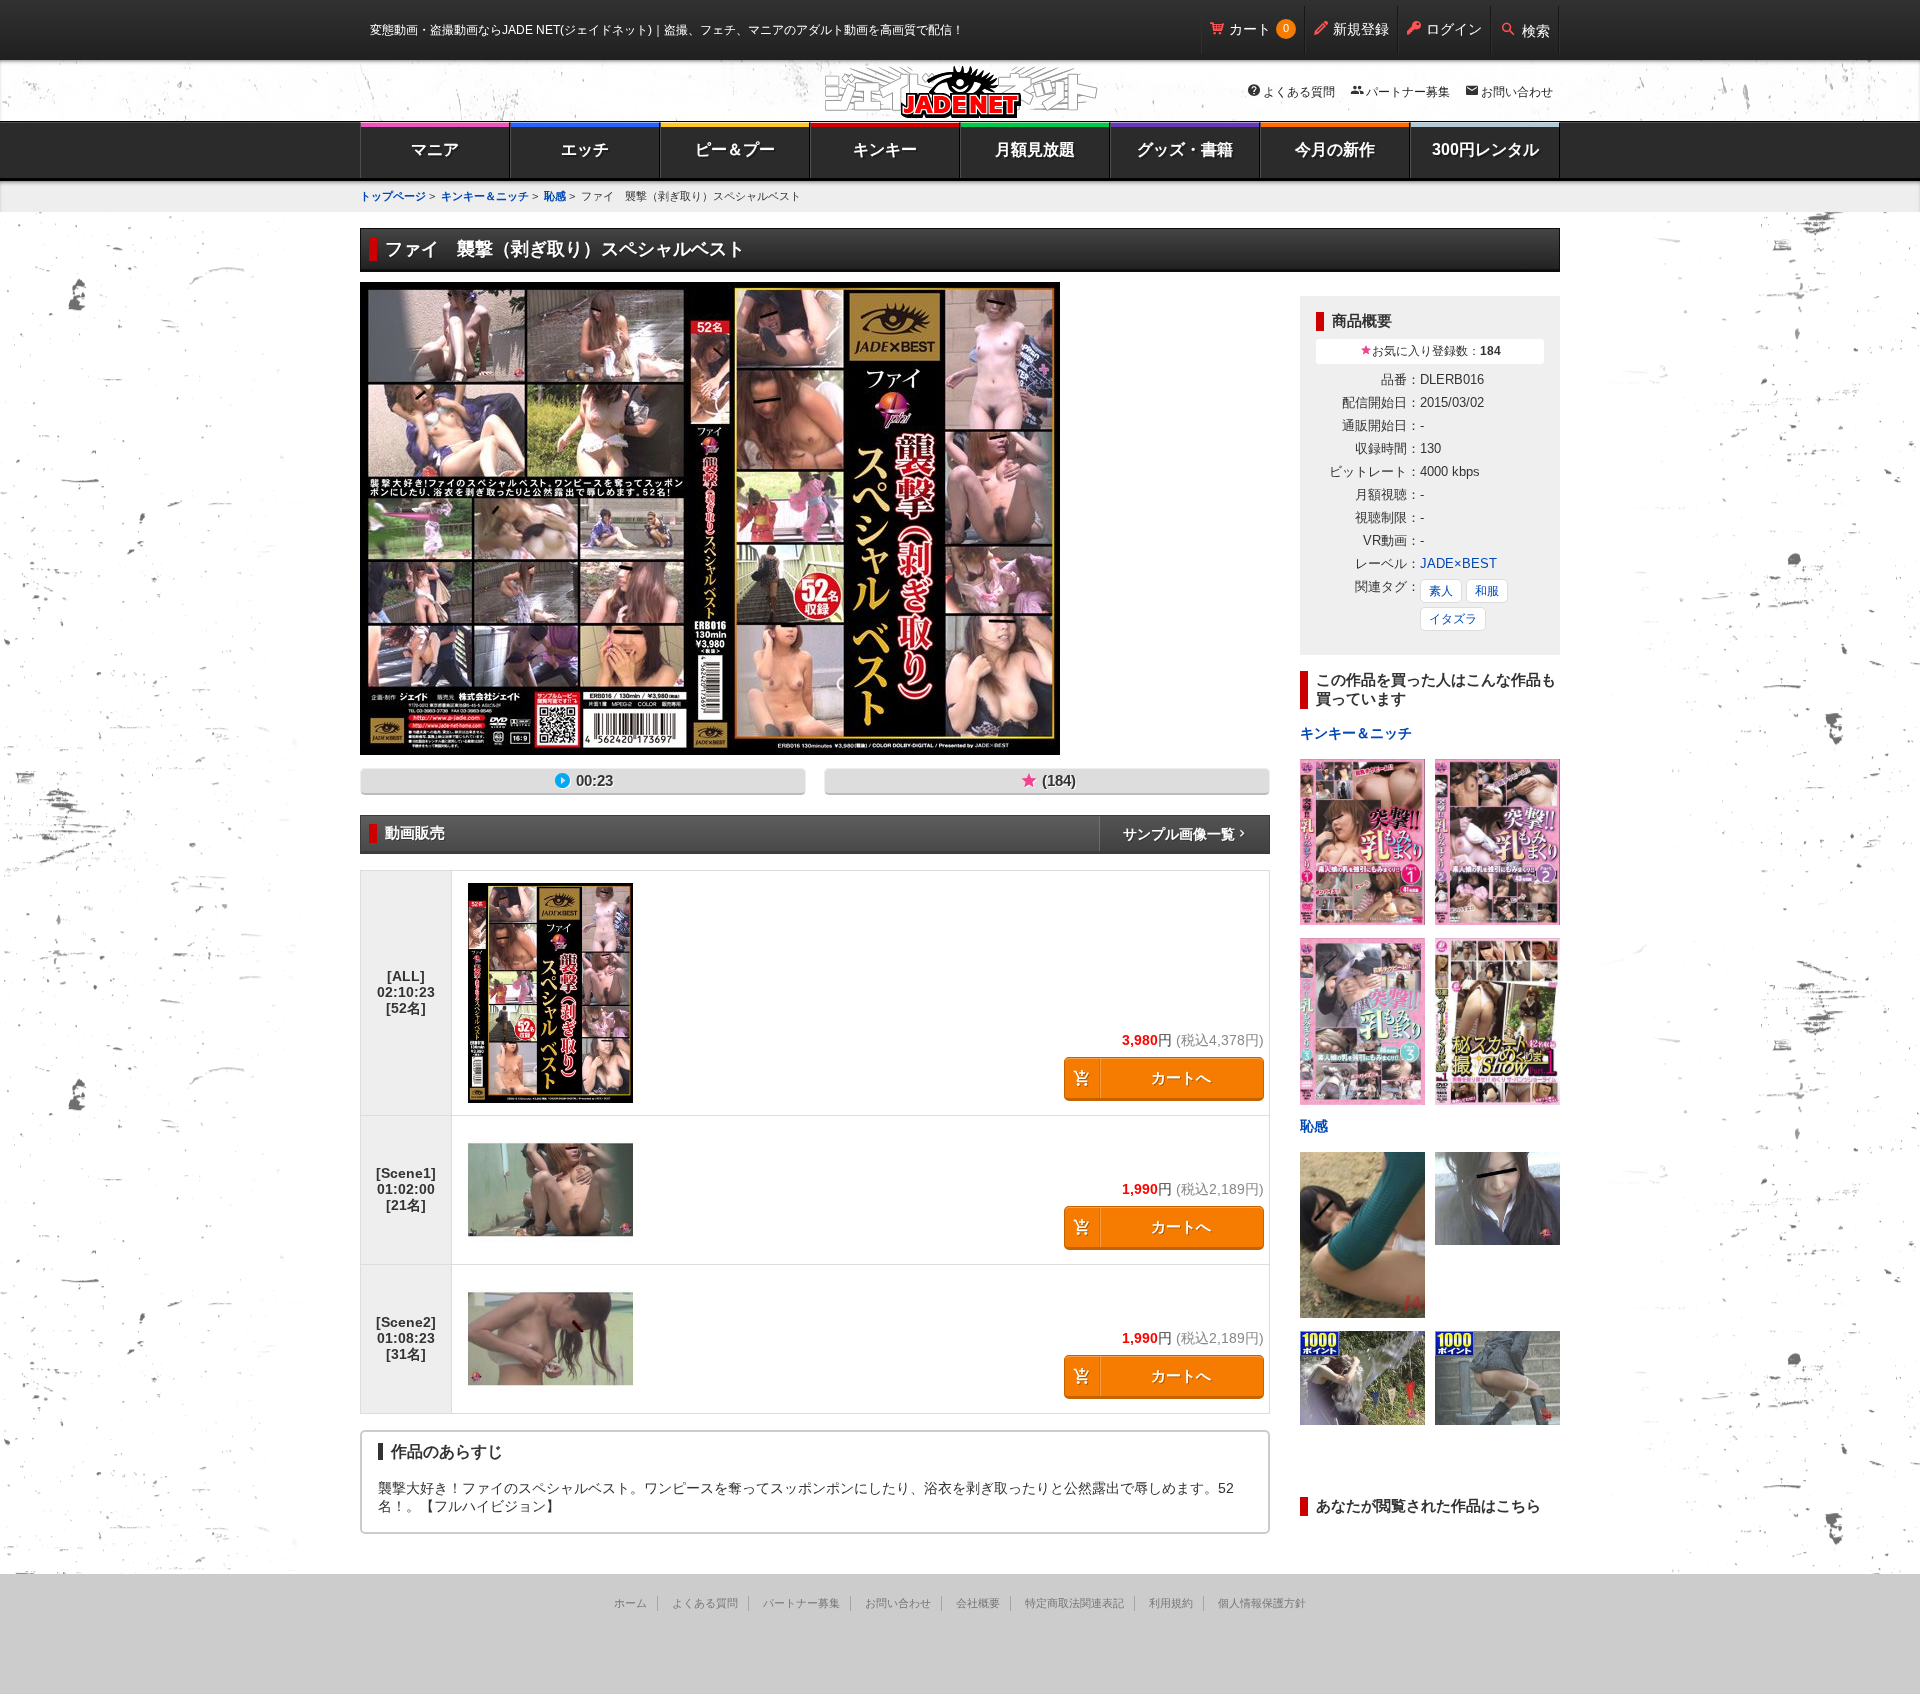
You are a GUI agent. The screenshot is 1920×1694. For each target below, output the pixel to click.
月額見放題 (1035, 149)
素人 (1441, 591)
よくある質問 (1299, 92)
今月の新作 (1335, 149)
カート (1250, 29)
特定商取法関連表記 (1074, 1603)
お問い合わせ (1517, 92)
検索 (1536, 31)
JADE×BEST (1458, 563)
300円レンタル (1485, 149)
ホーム (630, 1603)
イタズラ (1453, 619)
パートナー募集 (1408, 92)
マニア (435, 149)
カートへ (1181, 1077)
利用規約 (1171, 1603)
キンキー (885, 149)
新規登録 (1361, 29)
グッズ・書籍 (1185, 149)
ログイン (1454, 29)
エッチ (585, 149)
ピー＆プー (735, 149)
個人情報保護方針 (1262, 1603)
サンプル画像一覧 (1179, 834)
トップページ (393, 196)
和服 (1487, 591)
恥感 (555, 196)
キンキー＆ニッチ (485, 196)
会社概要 (978, 1603)
